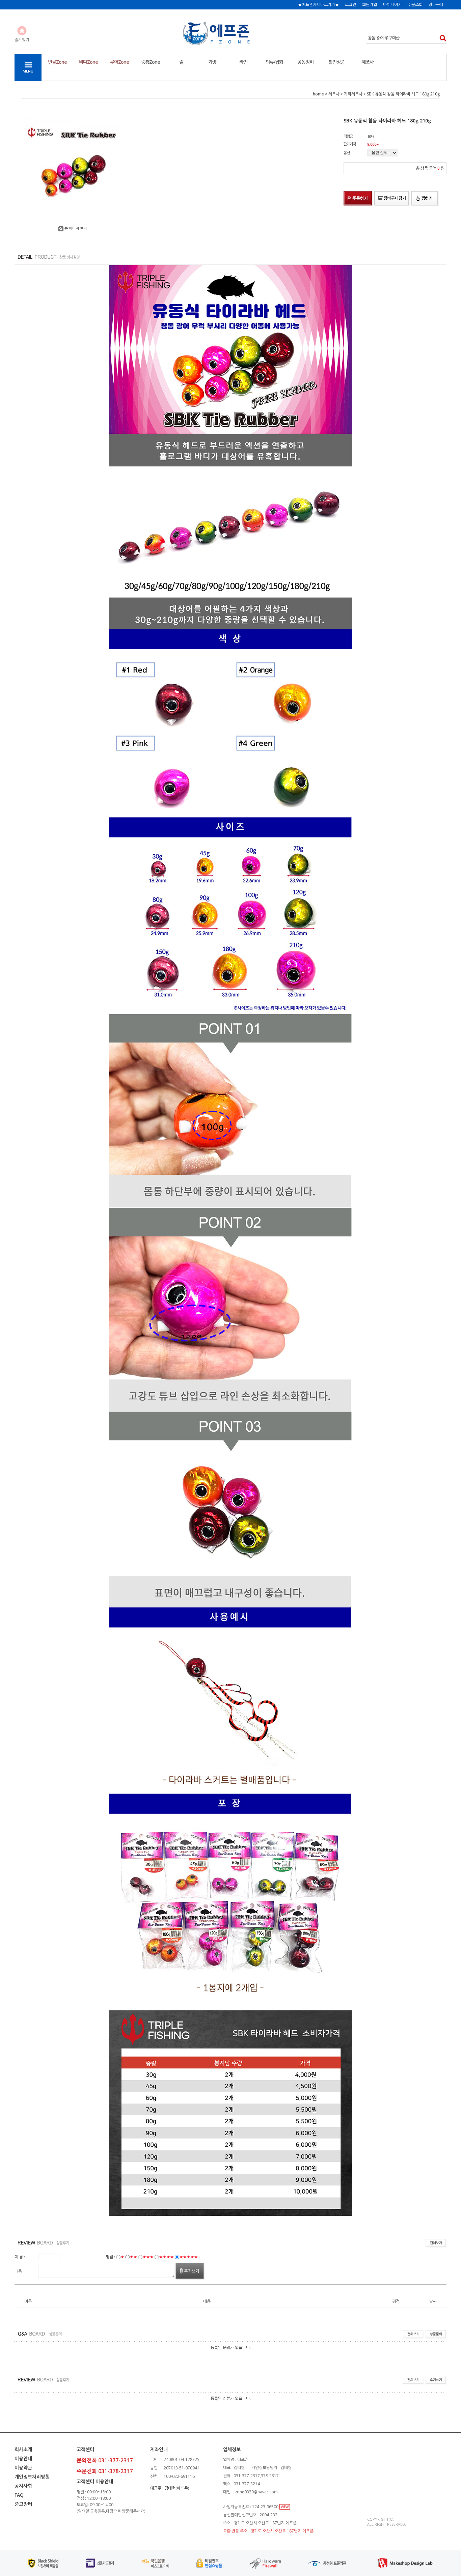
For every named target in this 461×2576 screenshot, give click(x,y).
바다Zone (88, 62)
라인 (243, 62)
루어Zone (119, 62)
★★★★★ (188, 2257)
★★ (133, 2257)
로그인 (350, 5)
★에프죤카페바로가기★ (318, 5)
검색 (441, 38)
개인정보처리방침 (32, 2477)
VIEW (285, 2507)
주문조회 (415, 5)
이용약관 (23, 2468)
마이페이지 (392, 5)
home (318, 94)
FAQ (19, 2495)
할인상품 (336, 62)
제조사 (368, 62)
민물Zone (57, 62)
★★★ (148, 2257)
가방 (212, 62)
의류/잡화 (274, 62)
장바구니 (436, 5)
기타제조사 (353, 94)
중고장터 (23, 2504)
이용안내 (23, 2458)
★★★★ (166, 2257)
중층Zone (150, 62)
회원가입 (370, 5)
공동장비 (305, 62)
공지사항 (23, 2486)
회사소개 (23, 2449)
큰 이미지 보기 (76, 228)
